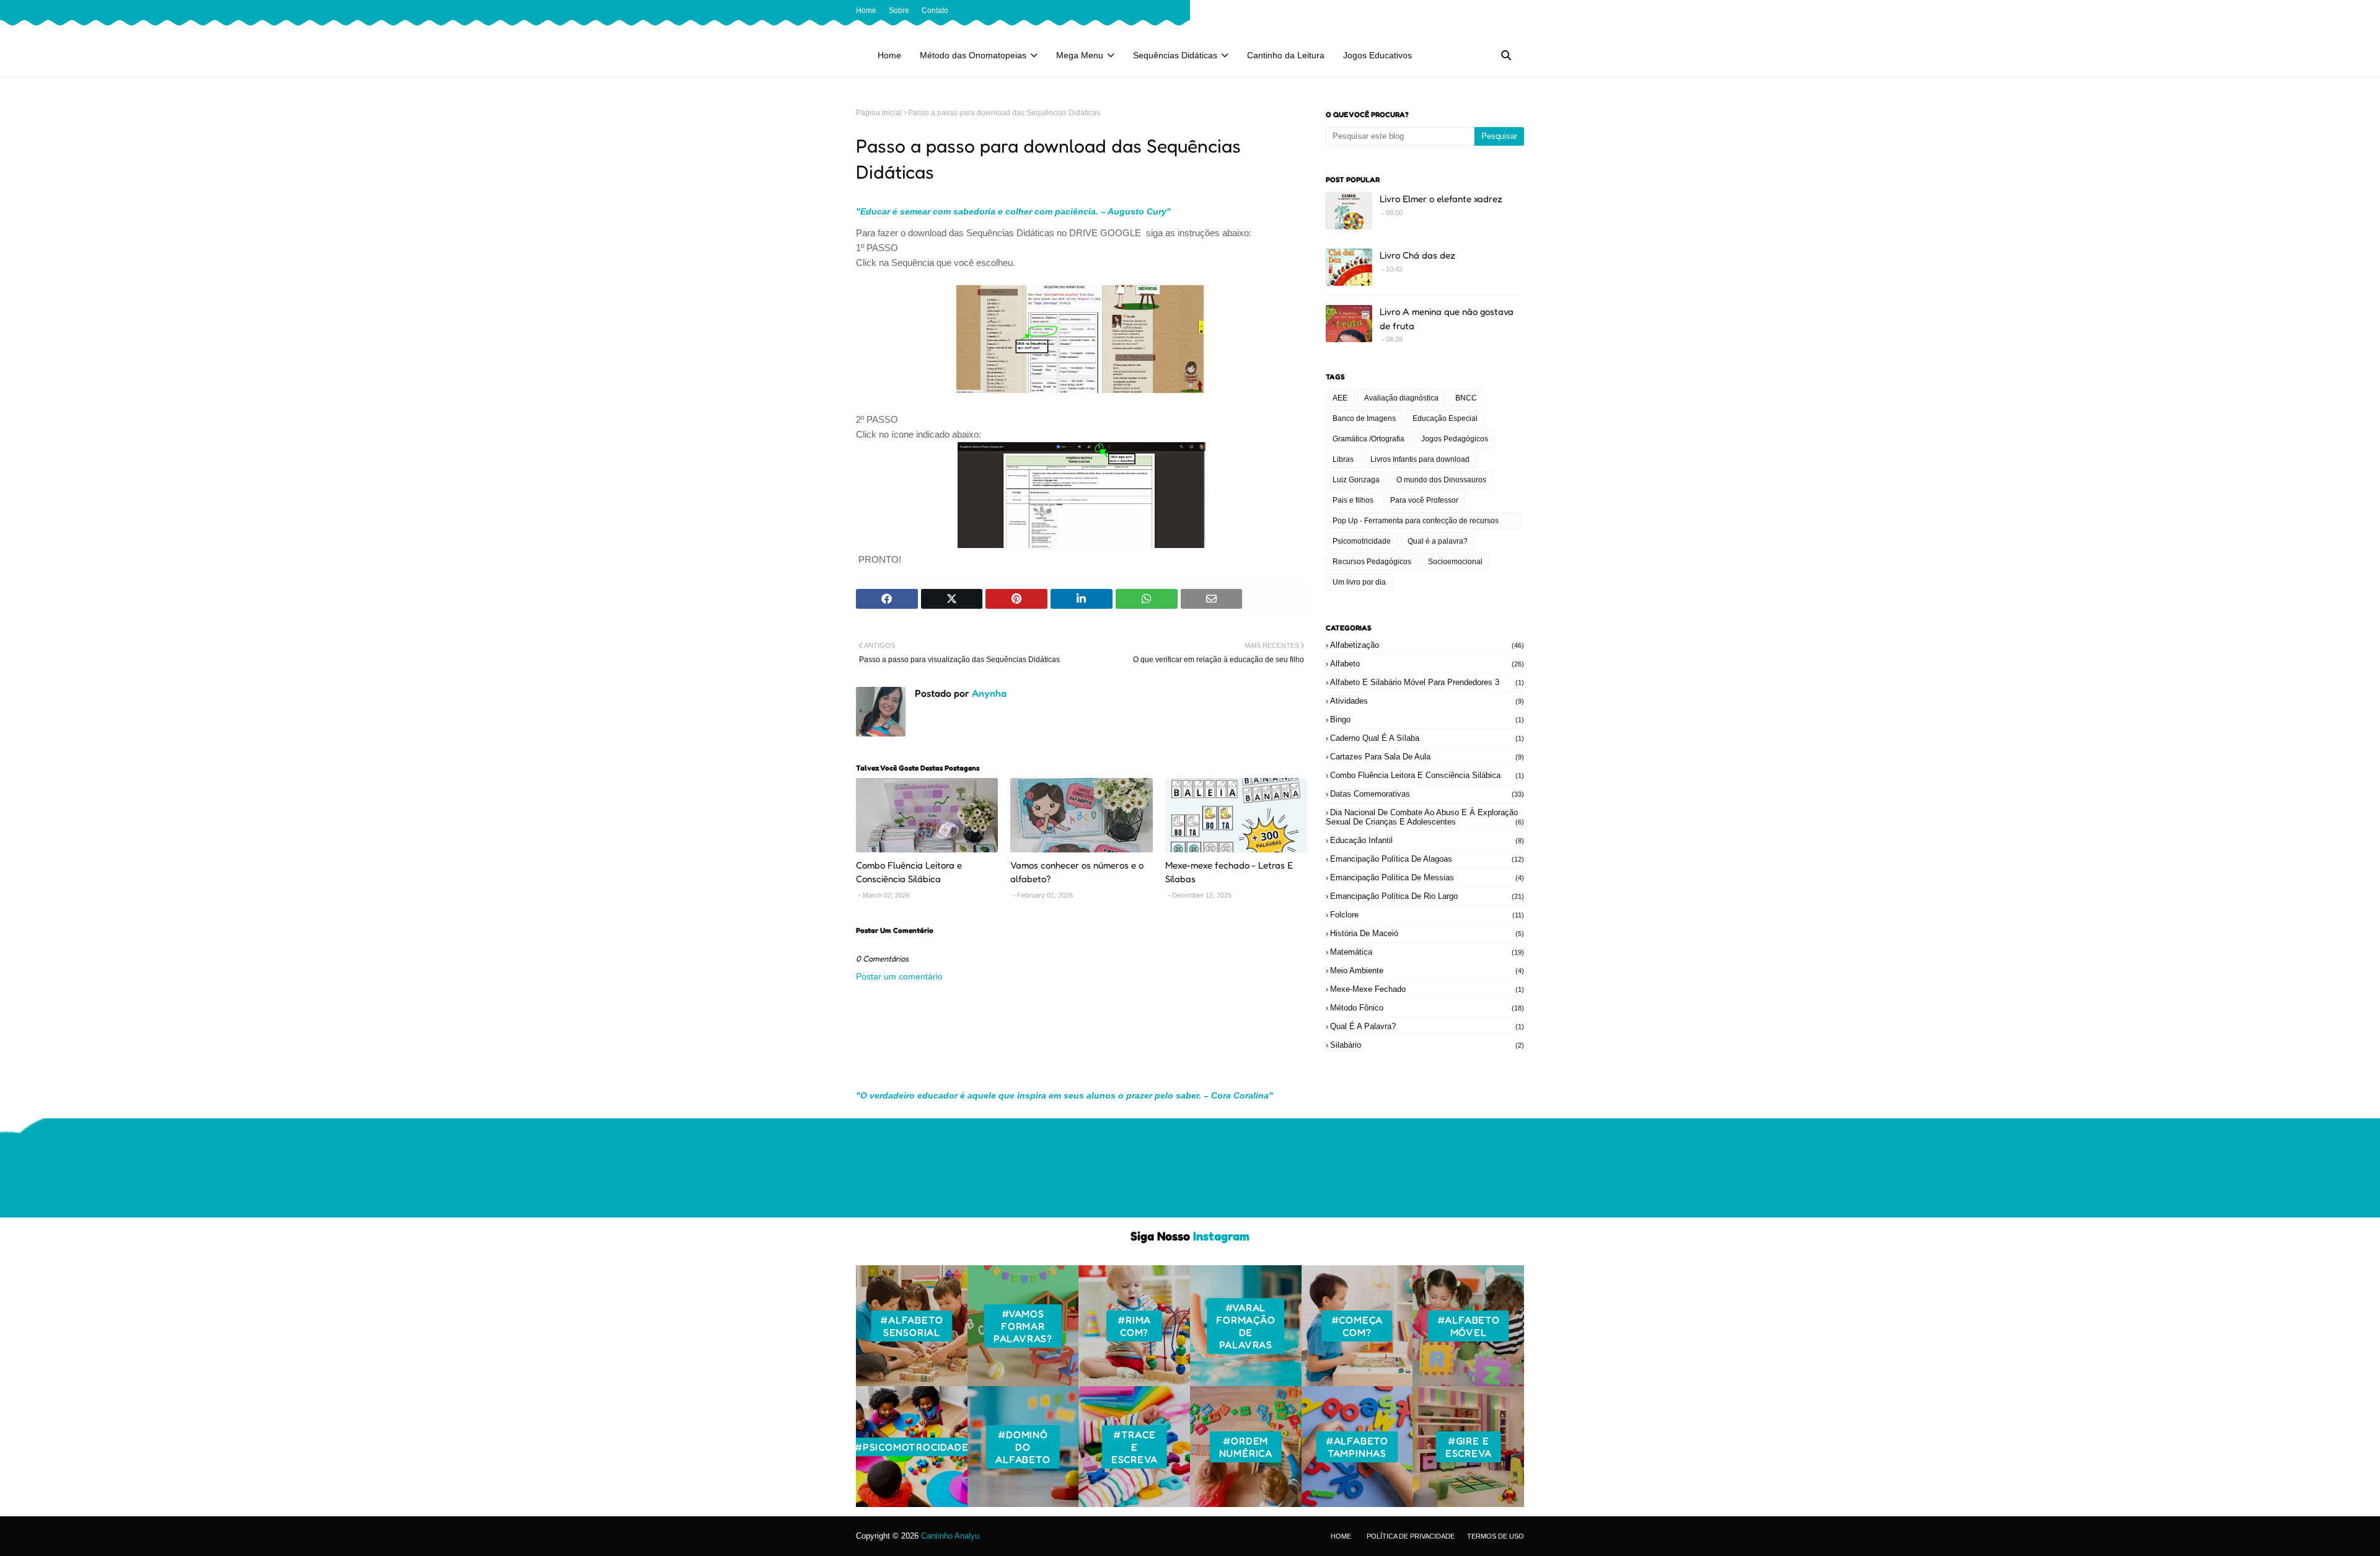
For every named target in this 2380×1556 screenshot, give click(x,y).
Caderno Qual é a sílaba (1427, 738)
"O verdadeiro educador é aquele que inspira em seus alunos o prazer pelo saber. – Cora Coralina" (1064, 1095)
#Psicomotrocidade (912, 1447)
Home (866, 11)
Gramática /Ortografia (1368, 439)
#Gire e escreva (1469, 1447)
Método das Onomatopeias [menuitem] (973, 55)
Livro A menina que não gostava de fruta (1447, 319)
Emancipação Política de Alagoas (1427, 859)
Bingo (1427, 719)
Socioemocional (1455, 562)
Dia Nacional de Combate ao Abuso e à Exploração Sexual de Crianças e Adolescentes (1425, 817)
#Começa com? (1357, 1326)
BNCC (1466, 398)
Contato (935, 11)
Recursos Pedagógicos (1372, 562)
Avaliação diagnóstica (1401, 398)
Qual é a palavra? (1438, 541)
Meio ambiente (1427, 970)
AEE (1340, 398)
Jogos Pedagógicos (1455, 439)
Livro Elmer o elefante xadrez (1441, 199)
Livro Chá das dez (1417, 255)
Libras (1343, 459)
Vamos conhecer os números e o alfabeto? (1077, 872)
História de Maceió (1427, 933)
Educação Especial (1445, 418)
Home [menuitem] (889, 55)
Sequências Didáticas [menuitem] (1175, 55)
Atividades (1427, 701)
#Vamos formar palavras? (1023, 1326)
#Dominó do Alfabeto (1023, 1447)
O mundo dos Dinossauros (1441, 480)
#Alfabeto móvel (1469, 1326)
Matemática (1427, 952)
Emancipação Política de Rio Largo (1427, 896)
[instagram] (1499, 11)
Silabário (1427, 1045)
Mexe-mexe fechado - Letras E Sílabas (1229, 872)
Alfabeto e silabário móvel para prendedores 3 (1427, 682)
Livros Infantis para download (1420, 459)
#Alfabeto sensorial (911, 1326)
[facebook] (1479, 11)
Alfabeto (1427, 664)
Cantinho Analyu (950, 1536)
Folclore (1427, 915)
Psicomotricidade (1362, 541)
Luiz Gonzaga (1356, 480)
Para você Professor (1424, 500)
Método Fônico (1427, 1008)
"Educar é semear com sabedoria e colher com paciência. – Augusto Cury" (1013, 211)
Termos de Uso (1496, 1536)
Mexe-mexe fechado (1427, 989)
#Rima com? (1134, 1326)
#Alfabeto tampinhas (1357, 1447)
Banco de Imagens (1364, 418)
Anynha (988, 693)
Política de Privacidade (1411, 1536)
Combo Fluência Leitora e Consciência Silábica (909, 872)
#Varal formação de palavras (1245, 1326)
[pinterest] (1518, 11)
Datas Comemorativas (1427, 794)
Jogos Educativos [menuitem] (1377, 55)
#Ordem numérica (1246, 1447)
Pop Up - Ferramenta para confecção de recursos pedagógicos (1416, 523)
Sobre (899, 11)
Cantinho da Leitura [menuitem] (1286, 55)
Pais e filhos (1353, 500)
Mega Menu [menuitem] (1080, 55)
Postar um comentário (899, 976)
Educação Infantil (1427, 840)
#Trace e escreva (1135, 1447)
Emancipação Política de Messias (1427, 877)
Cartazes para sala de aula (1427, 757)
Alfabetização (1427, 645)
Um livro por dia (1359, 582)
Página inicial (879, 113)
